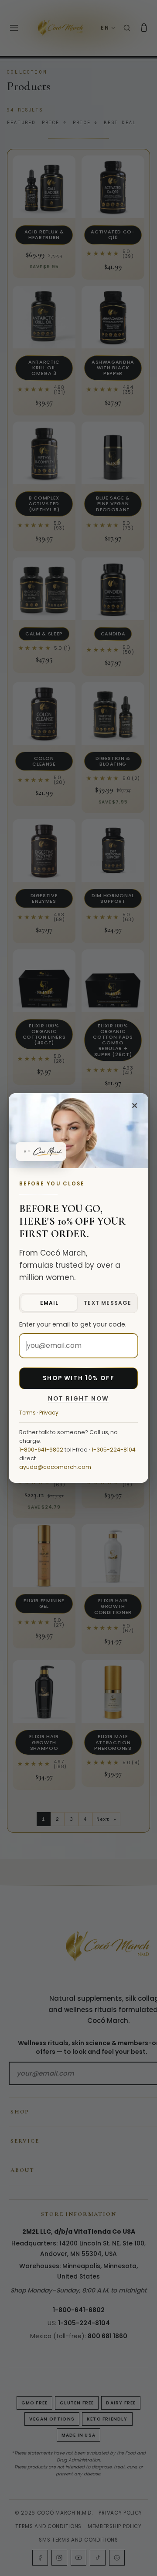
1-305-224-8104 (114, 1450)
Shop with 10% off (79, 1378)
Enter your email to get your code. (73, 1324)
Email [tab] (49, 1303)
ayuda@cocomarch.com (55, 1467)
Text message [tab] (108, 1303)
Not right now (78, 1399)
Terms (27, 1413)
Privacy (49, 1413)
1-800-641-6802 (41, 1450)
